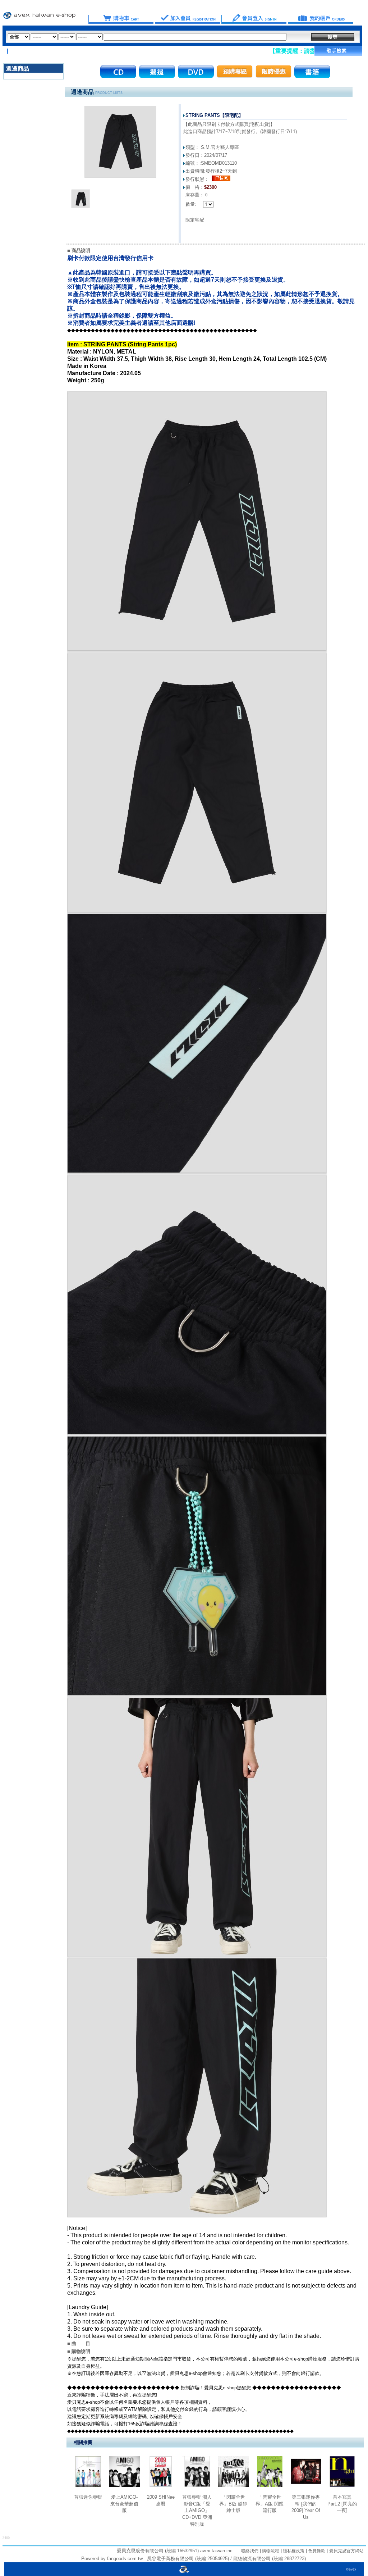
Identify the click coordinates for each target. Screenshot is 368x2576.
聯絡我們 (250, 2551)
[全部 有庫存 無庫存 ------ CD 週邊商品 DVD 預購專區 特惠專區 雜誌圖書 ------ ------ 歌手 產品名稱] (147, 37)
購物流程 (270, 2551)
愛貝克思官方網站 (346, 2551)
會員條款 (316, 2551)
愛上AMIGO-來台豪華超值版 (124, 2504)
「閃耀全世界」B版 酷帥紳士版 (233, 2504)
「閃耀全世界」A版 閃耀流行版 (270, 2504)
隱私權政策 (293, 2551)
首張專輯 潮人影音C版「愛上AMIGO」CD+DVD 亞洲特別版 (197, 2511)
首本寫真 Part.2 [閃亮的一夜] (342, 2504)
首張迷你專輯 (88, 2497)
